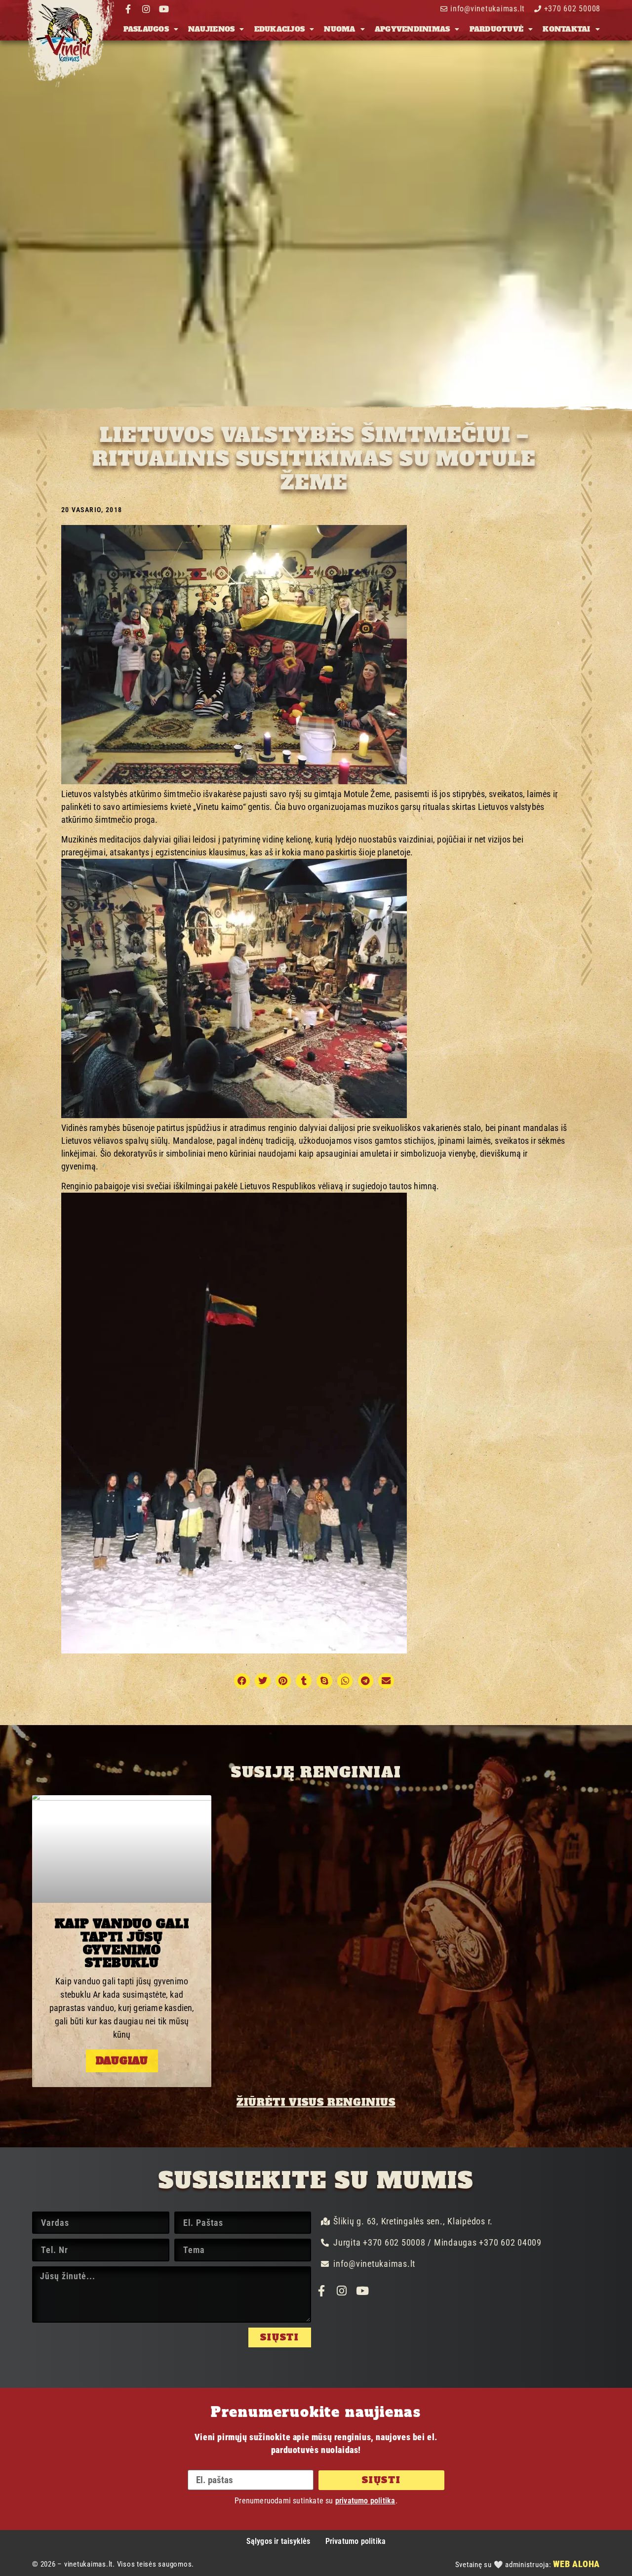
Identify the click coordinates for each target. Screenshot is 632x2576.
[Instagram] (146, 9)
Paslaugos (146, 29)
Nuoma (339, 29)
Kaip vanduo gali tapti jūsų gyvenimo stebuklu (122, 1943)
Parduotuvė (497, 29)
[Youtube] (164, 9)
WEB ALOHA (576, 2564)
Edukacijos (280, 29)
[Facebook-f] (128, 9)
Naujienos (211, 29)
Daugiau (122, 2061)
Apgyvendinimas (413, 29)
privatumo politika (365, 2501)
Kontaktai (566, 29)
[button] (242, 1681)
